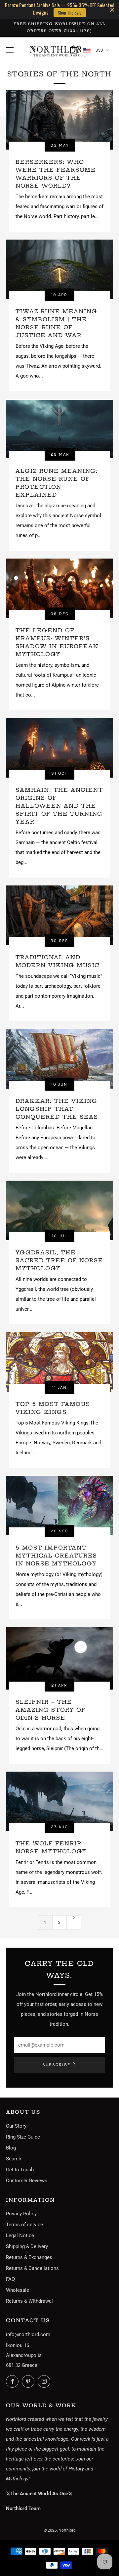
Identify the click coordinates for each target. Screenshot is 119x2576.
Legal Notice (20, 2236)
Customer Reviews (27, 2181)
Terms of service (24, 2225)
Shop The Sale (70, 13)
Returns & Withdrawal (29, 2301)
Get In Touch (20, 2170)
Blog (11, 2148)
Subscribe (56, 2065)
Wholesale (18, 2290)
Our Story (16, 2126)
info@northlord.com (28, 2334)
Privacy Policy (21, 2214)
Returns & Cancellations (32, 2268)
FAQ (10, 2279)
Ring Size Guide (23, 2137)
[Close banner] (112, 9)
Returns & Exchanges (29, 2257)
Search (14, 2159)
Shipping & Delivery (27, 2246)
